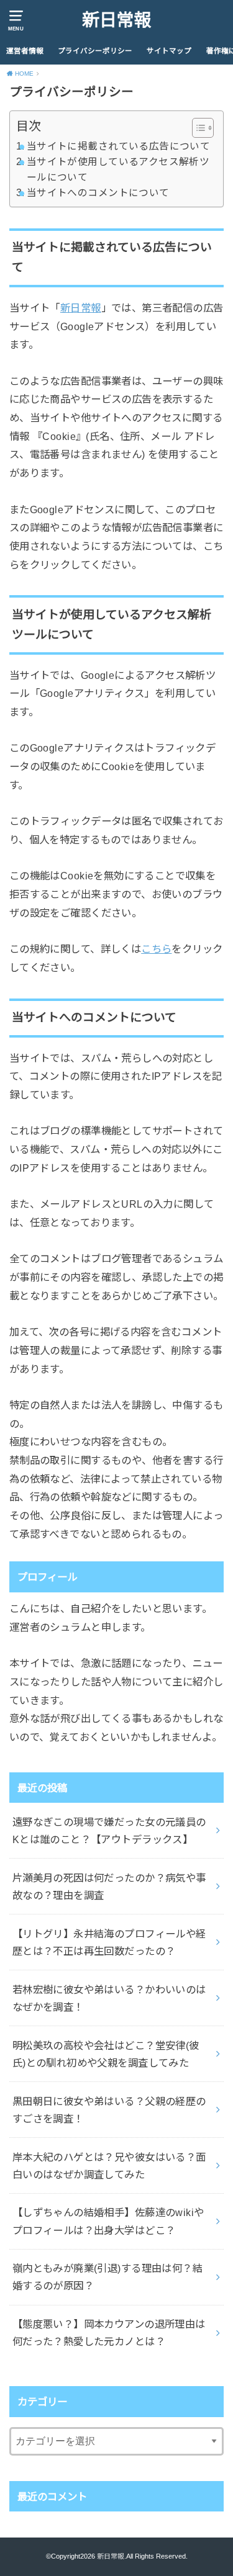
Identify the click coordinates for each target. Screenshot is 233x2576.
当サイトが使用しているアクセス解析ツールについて (118, 169)
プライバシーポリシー (95, 51)
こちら (156, 949)
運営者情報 (25, 51)
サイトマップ (169, 51)
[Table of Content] (203, 128)
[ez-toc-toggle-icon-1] (197, 128)
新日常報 (117, 20)
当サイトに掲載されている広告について (118, 146)
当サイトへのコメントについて (98, 193)
